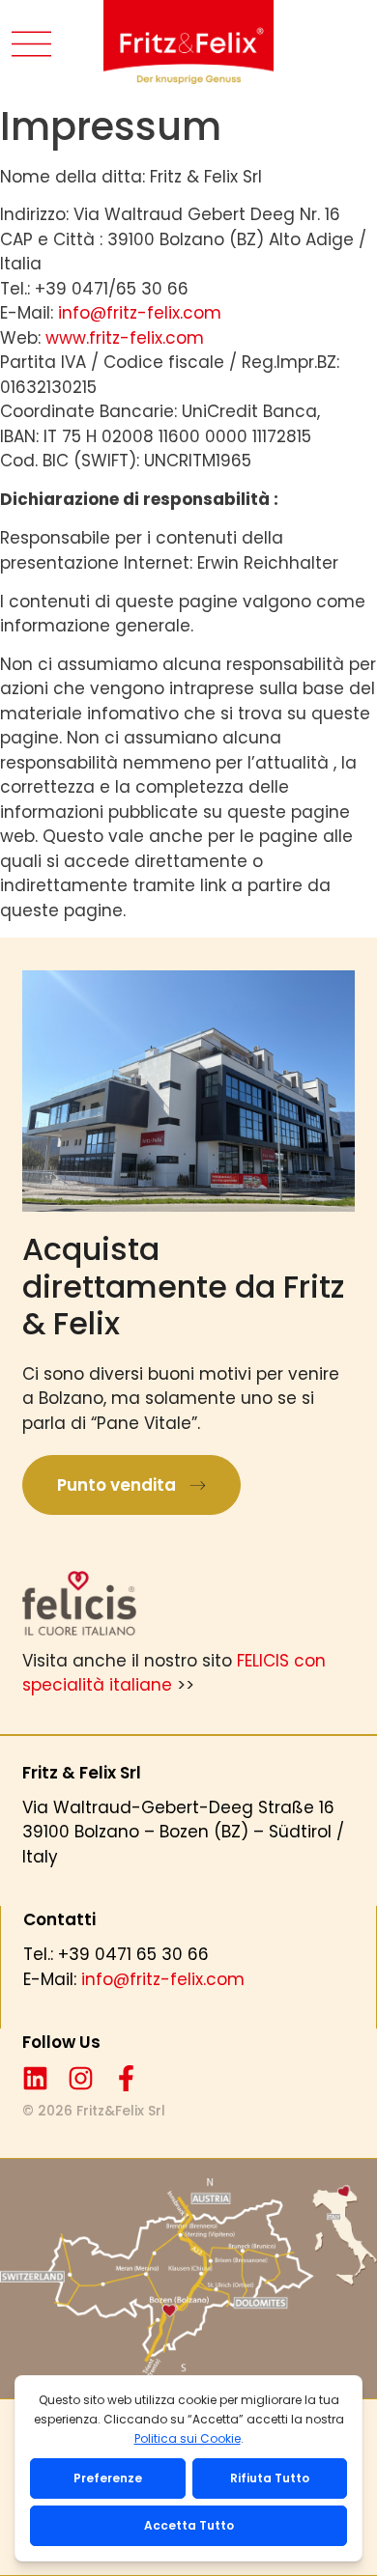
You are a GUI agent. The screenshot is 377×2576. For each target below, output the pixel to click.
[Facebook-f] (126, 2078)
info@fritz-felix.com (140, 313)
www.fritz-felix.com (125, 338)
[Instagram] (81, 2078)
